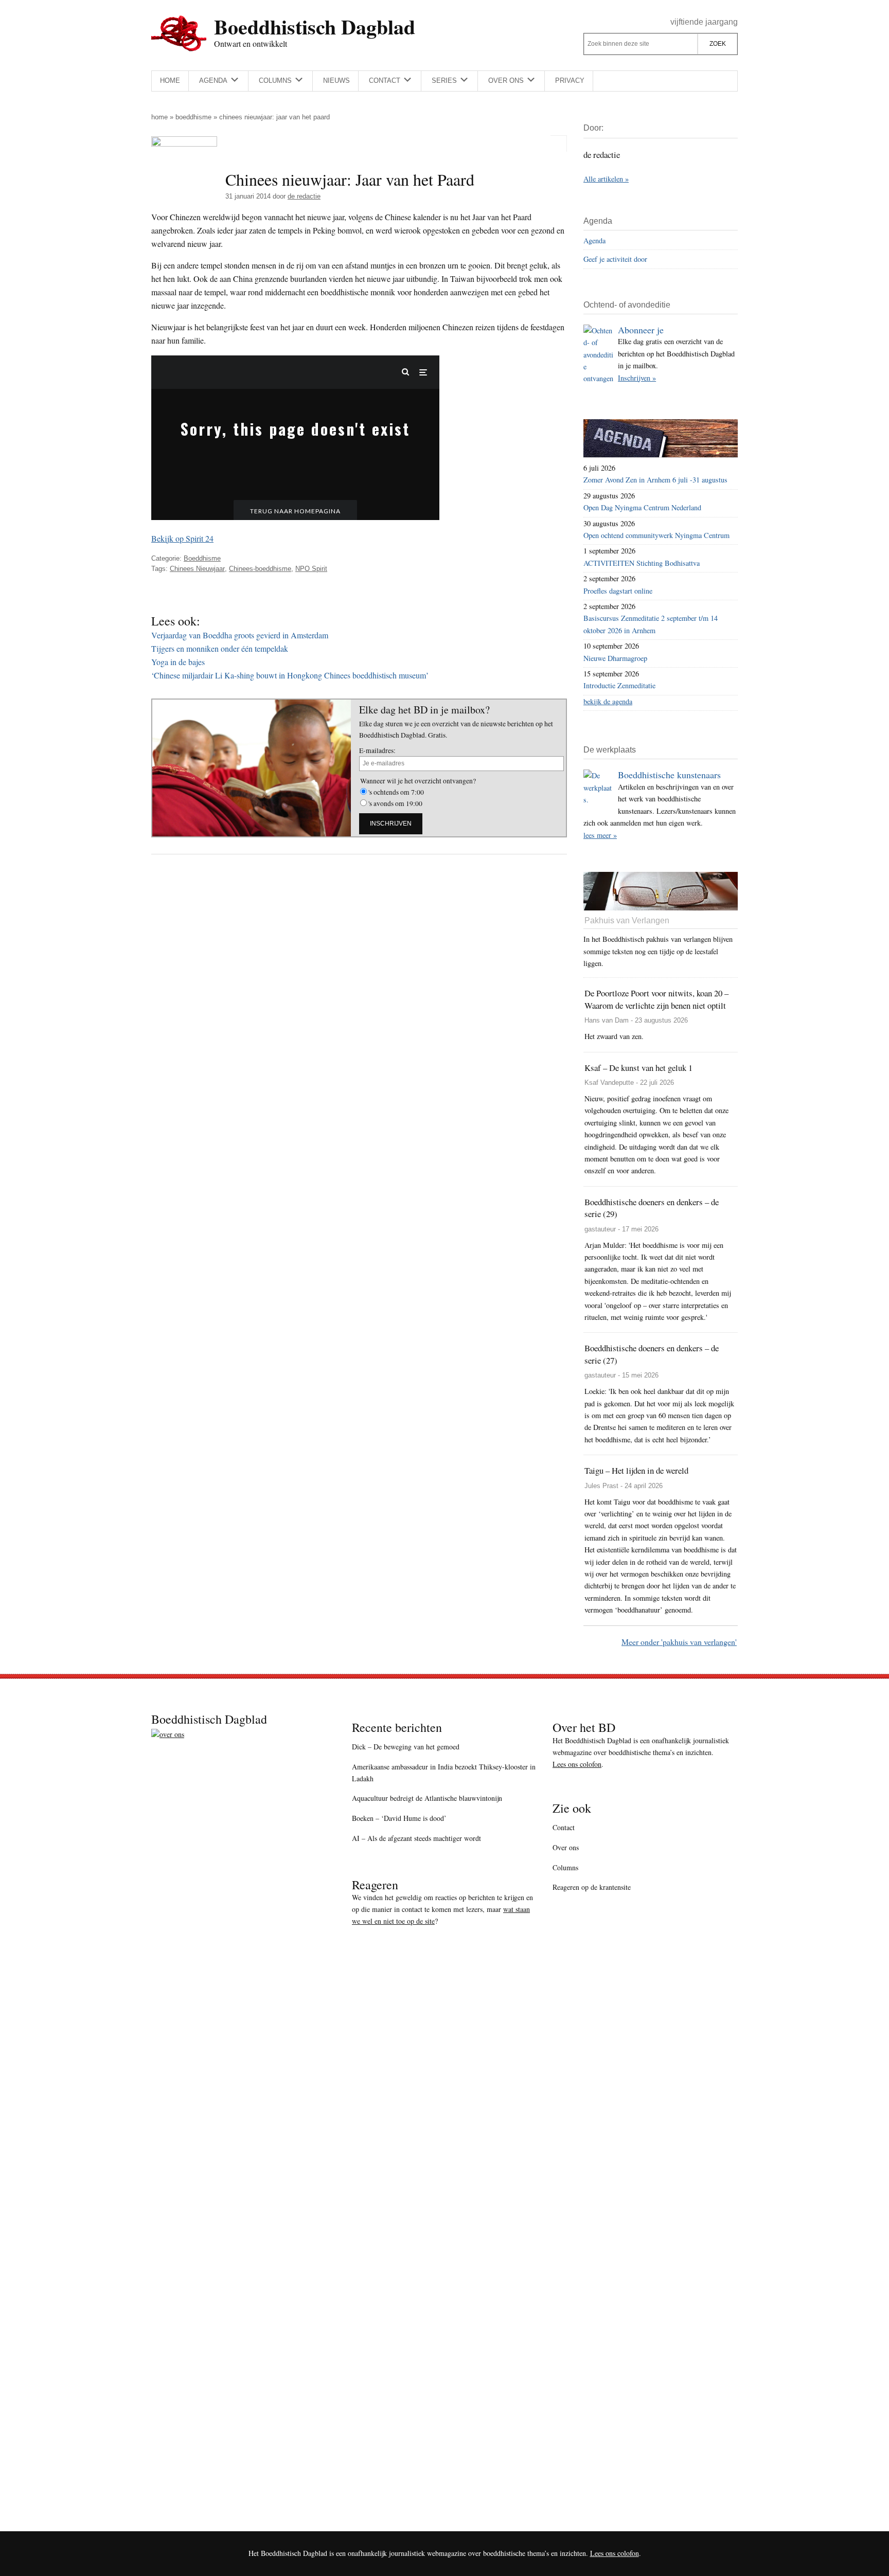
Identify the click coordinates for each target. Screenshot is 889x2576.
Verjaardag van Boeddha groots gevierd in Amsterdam (240, 635)
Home (159, 117)
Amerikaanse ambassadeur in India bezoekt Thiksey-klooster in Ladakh (444, 1773)
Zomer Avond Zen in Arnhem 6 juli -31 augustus (655, 480)
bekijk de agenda (608, 701)
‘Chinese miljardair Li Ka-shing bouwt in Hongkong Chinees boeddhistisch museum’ (290, 675)
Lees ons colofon (577, 1764)
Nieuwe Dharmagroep (615, 658)
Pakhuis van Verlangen (627, 920)
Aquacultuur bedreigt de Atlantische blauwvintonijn (427, 1798)
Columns (565, 1867)
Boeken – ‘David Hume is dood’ (399, 1818)
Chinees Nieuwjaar (197, 569)
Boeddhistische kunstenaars (669, 775)
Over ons (566, 1847)
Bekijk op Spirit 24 (182, 538)
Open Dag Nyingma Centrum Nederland (642, 507)
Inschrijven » (637, 378)
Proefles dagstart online (618, 591)
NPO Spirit (311, 569)
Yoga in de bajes (178, 662)
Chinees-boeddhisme (260, 569)
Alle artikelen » (606, 179)
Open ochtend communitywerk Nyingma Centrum (656, 535)
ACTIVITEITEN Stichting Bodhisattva (642, 563)
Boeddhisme (193, 117)
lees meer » (600, 835)
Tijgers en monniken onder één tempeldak (220, 648)
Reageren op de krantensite (592, 1887)
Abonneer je (641, 330)
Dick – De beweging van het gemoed (406, 1747)
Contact (564, 1827)
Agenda (594, 240)
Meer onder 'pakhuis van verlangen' (679, 1642)
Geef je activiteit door (615, 259)
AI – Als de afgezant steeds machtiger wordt (416, 1838)
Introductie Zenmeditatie (619, 685)
